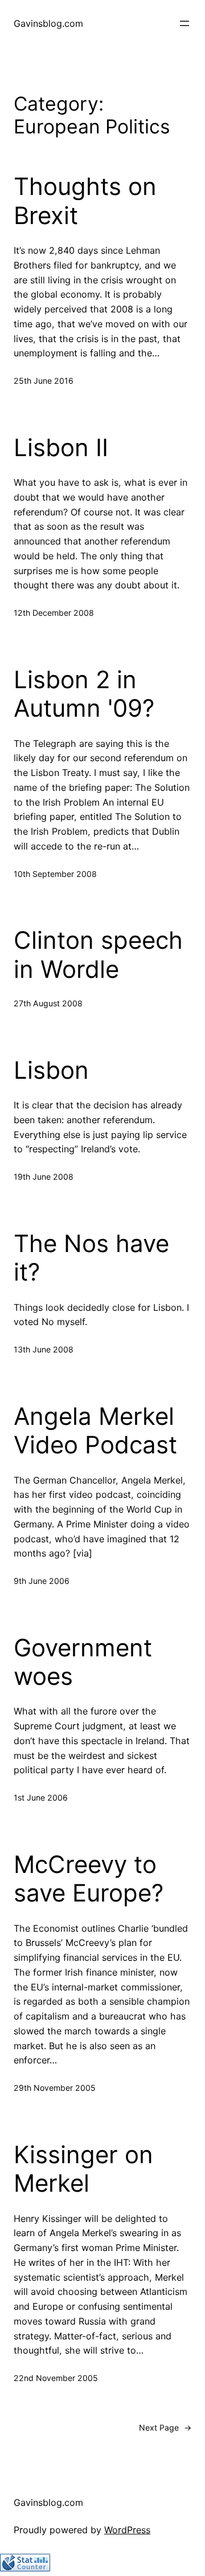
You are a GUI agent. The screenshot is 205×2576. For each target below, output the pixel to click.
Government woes (83, 1662)
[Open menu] (184, 23)
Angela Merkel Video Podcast (95, 1431)
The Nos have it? (91, 1258)
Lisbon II (61, 448)
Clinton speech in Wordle (98, 954)
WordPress (127, 2530)
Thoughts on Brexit (85, 201)
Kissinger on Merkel (83, 2169)
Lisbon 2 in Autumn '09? (84, 694)
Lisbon (51, 1070)
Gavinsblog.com (48, 23)
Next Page (165, 2427)
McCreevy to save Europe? (89, 1879)
